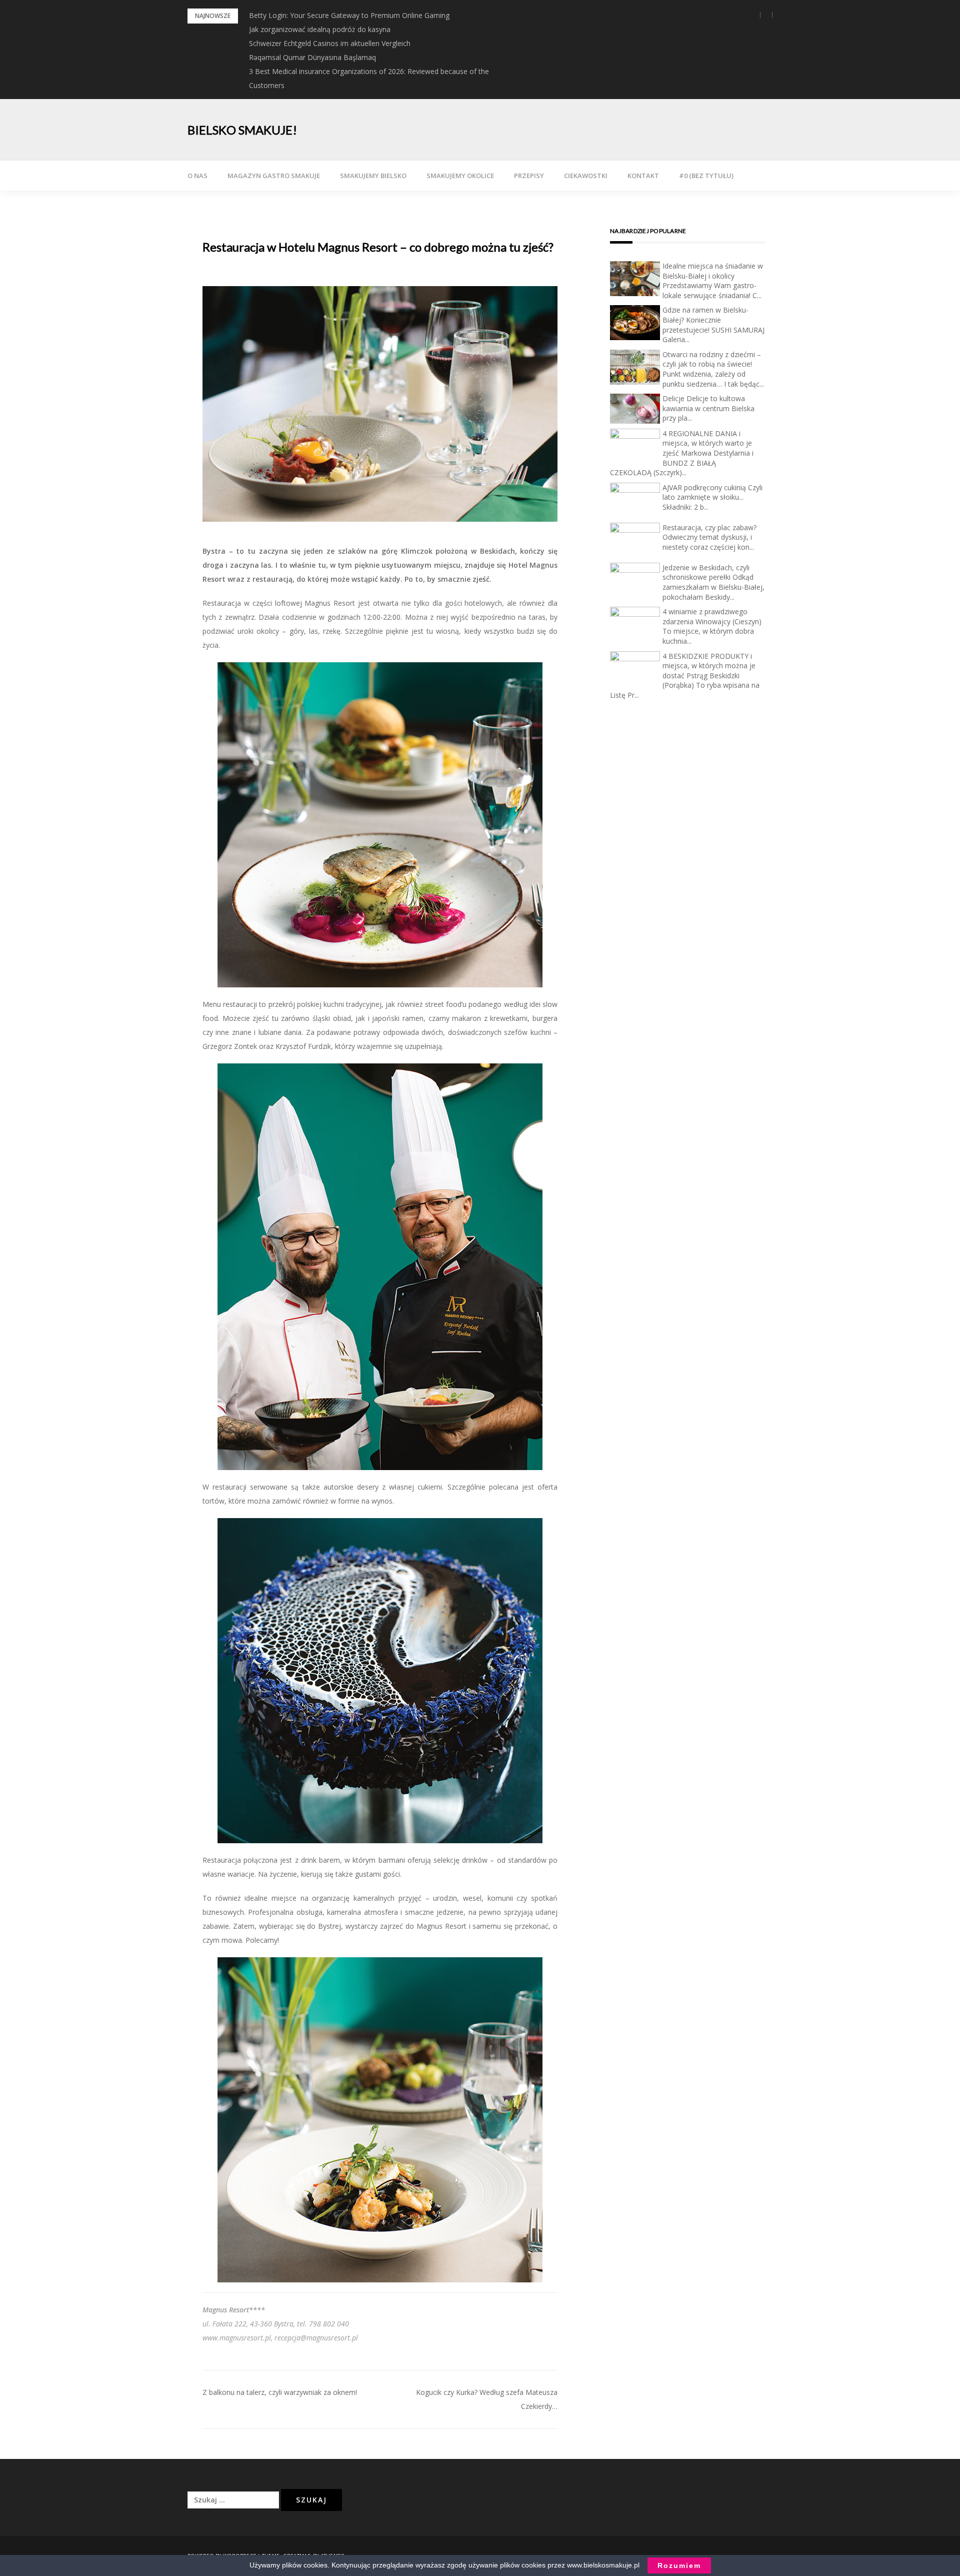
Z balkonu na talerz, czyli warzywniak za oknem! (280, 2392)
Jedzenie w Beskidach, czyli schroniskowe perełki (706, 572)
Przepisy (529, 176)
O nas (197, 176)
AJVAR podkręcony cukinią (704, 487)
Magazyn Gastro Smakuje (274, 176)
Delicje (673, 398)
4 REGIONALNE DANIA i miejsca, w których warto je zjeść (707, 443)
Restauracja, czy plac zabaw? (709, 527)
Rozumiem (679, 2565)
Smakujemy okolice (460, 176)
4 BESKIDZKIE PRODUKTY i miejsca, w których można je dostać (709, 666)
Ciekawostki (586, 176)
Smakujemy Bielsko (373, 176)
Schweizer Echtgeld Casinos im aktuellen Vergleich (330, 43)
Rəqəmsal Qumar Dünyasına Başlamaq (312, 57)
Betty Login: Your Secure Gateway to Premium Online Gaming (349, 15)
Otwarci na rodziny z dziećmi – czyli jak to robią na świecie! (712, 359)
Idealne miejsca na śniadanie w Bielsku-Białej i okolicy (713, 271)
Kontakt (643, 176)
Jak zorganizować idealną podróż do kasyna (320, 29)
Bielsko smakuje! (242, 130)
